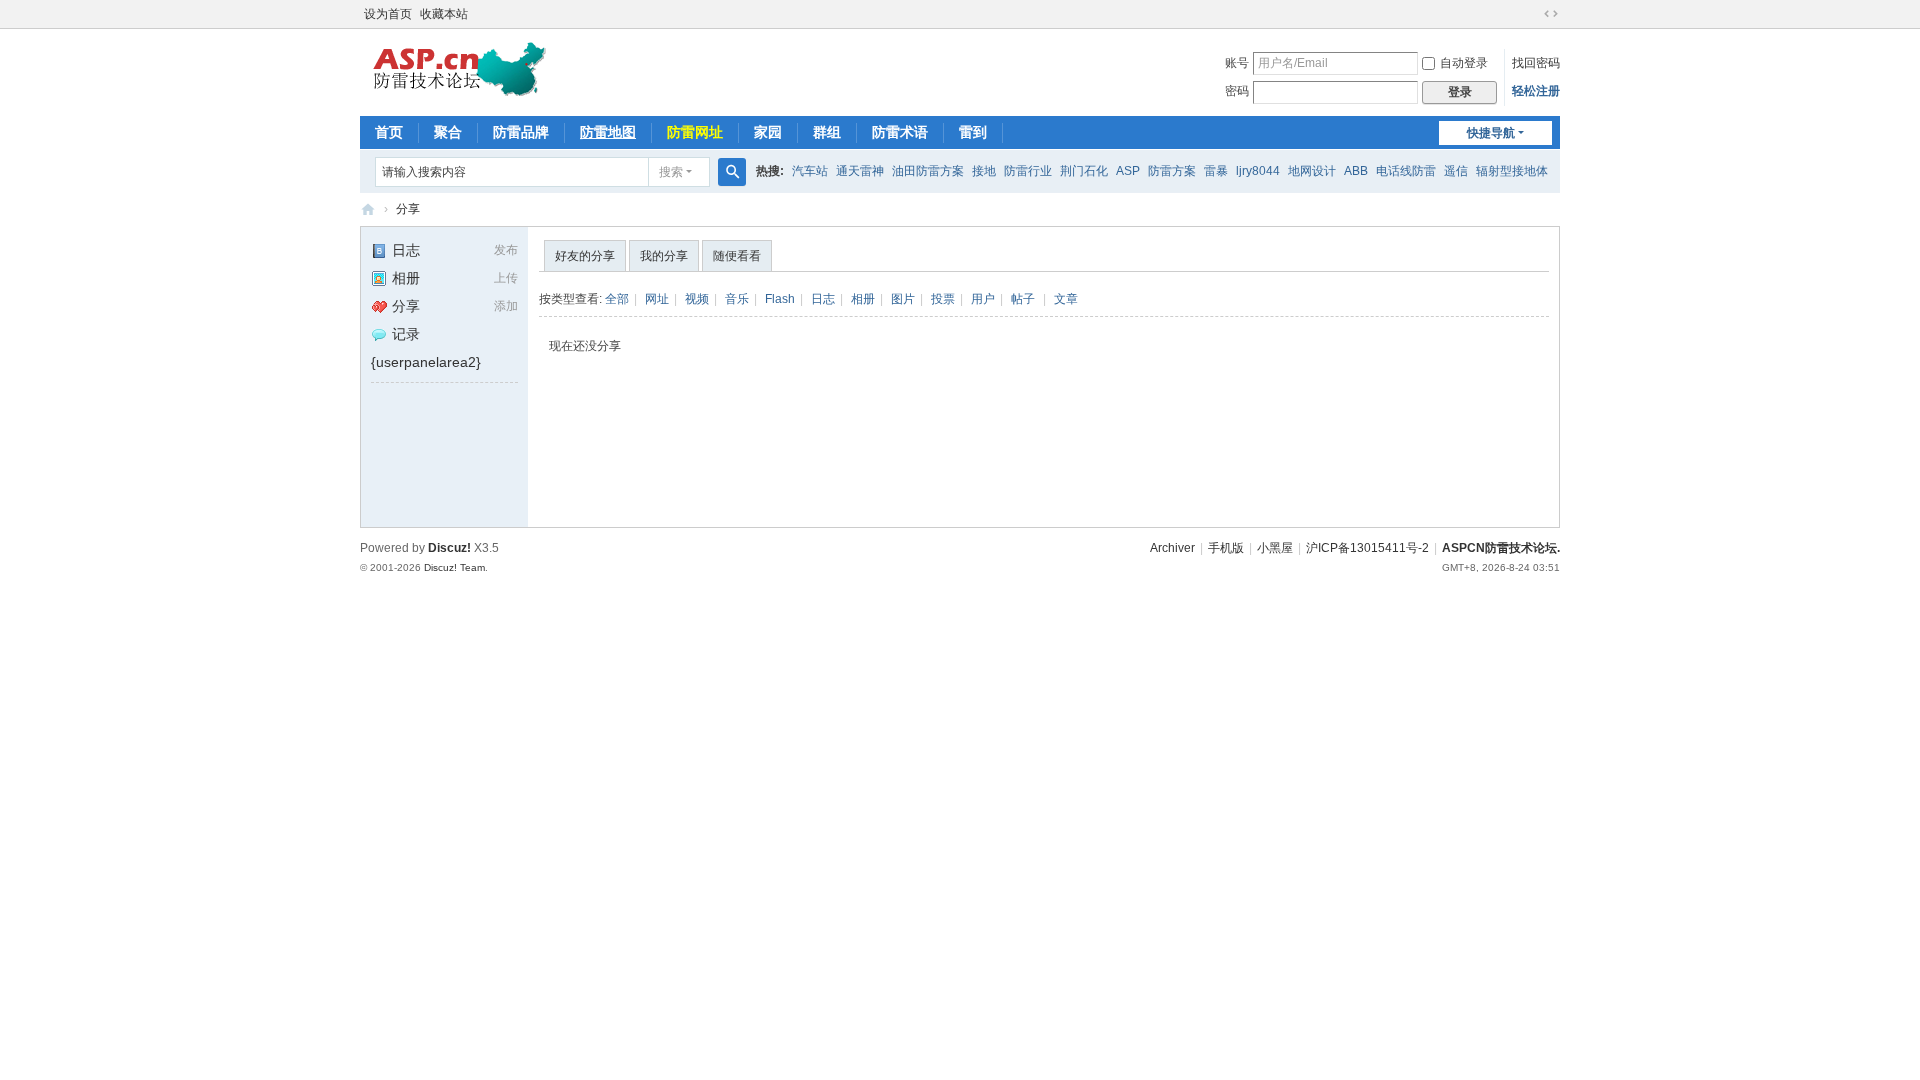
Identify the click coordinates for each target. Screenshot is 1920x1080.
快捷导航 (1491, 133)
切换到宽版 (1551, 14)
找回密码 (1536, 63)
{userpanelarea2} (426, 362)
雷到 (973, 132)
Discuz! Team (454, 567)
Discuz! (449, 548)
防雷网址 (695, 132)
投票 (943, 299)
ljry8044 (1258, 171)
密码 (1237, 91)
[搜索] (732, 172)
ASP (1128, 171)
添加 (506, 306)
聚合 (448, 132)
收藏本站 (444, 14)
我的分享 (664, 256)
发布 (506, 250)
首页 (389, 132)
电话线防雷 (1406, 171)
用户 (983, 299)
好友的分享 (585, 256)
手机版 (1226, 548)
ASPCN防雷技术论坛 (368, 209)
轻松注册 (1536, 91)
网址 (657, 299)
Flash (780, 299)
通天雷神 (860, 171)
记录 (406, 334)
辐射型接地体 (1512, 171)
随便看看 (737, 256)
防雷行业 (1028, 171)
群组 (827, 132)
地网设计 (1312, 171)
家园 (768, 132)
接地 (984, 171)
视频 (697, 299)
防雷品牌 (521, 132)
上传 (506, 278)
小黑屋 (1275, 548)
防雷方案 (1172, 171)
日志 (406, 250)
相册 (406, 278)
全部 (617, 299)
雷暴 (1216, 171)
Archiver (1172, 548)
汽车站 (810, 171)
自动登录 (1464, 63)
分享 (408, 209)
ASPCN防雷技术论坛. (1501, 548)
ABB (1356, 171)
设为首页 (388, 14)
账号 (1237, 63)
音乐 (737, 299)
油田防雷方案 (928, 171)
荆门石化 (1084, 171)
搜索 (671, 172)
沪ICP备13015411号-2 (1367, 548)
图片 (903, 299)
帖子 (1023, 299)
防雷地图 (608, 132)
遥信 (1456, 171)
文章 (1066, 299)
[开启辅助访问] (1532, 14)
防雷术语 (900, 132)
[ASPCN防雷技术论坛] (459, 68)
